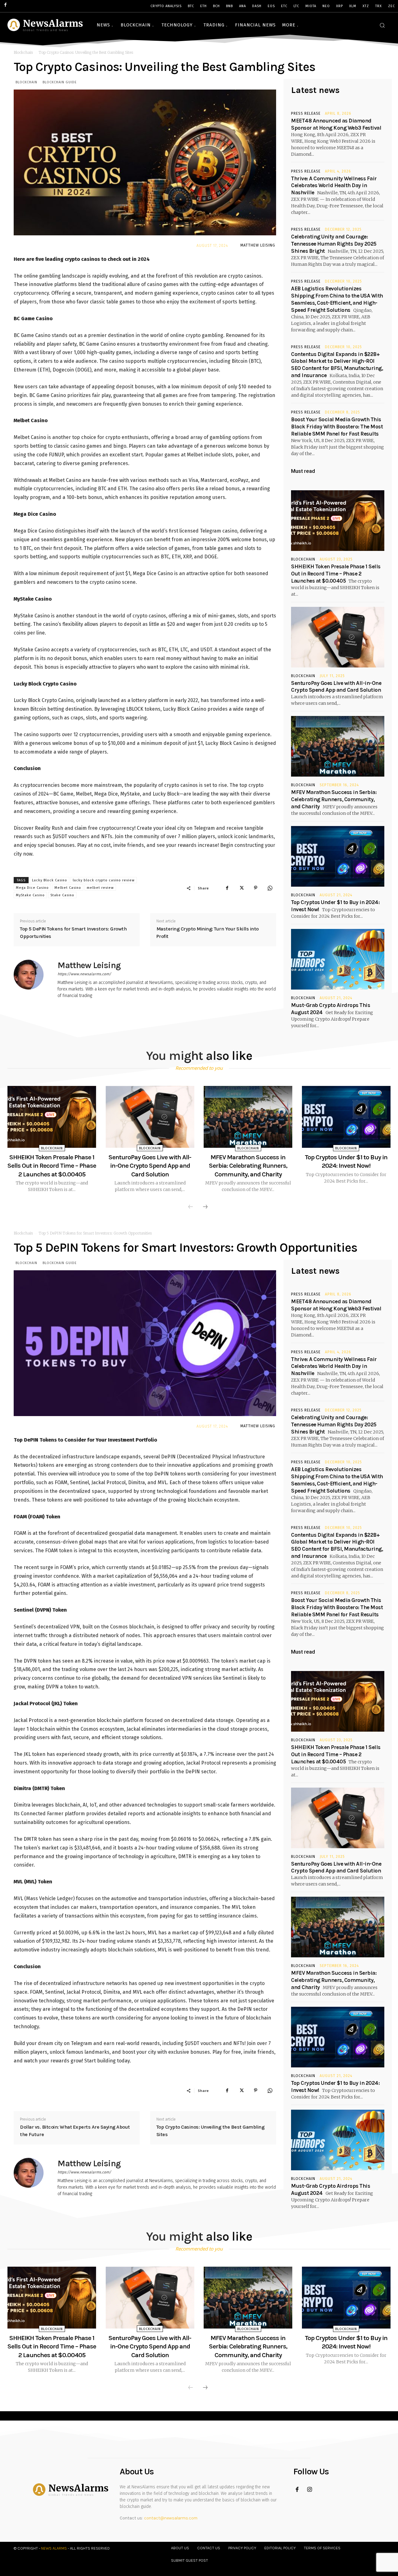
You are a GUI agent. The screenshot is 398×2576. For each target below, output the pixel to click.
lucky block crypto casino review (104, 880)
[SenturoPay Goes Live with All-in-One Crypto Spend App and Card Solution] (338, 637)
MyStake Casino (30, 895)
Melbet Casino (68, 888)
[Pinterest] (256, 888)
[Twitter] (241, 888)
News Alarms (54, 2548)
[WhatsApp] (270, 888)
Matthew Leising (258, 245)
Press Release (306, 113)
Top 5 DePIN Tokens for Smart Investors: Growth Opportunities (73, 933)
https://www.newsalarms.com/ (84, 974)
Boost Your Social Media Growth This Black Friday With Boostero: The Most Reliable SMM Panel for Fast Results (337, 427)
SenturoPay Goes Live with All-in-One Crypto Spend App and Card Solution (150, 1166)
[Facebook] (227, 888)
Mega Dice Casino (32, 888)
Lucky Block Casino (50, 880)
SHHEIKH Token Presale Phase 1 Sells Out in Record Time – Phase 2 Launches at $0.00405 (336, 574)
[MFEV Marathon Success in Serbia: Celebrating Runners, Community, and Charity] (338, 746)
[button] (382, 25)
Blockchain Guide (60, 82)
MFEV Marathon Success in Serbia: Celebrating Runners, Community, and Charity (334, 799)
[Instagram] (310, 2490)
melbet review (100, 888)
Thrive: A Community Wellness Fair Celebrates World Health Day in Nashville (334, 186)
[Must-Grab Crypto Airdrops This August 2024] (338, 959)
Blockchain (23, 52)
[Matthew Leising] (32, 980)
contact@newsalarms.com (171, 2518)
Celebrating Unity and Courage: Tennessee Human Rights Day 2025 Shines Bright (334, 244)
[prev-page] (191, 1207)
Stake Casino (62, 895)
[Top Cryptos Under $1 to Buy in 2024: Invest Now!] (338, 856)
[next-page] (205, 1207)
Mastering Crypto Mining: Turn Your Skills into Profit (208, 933)
